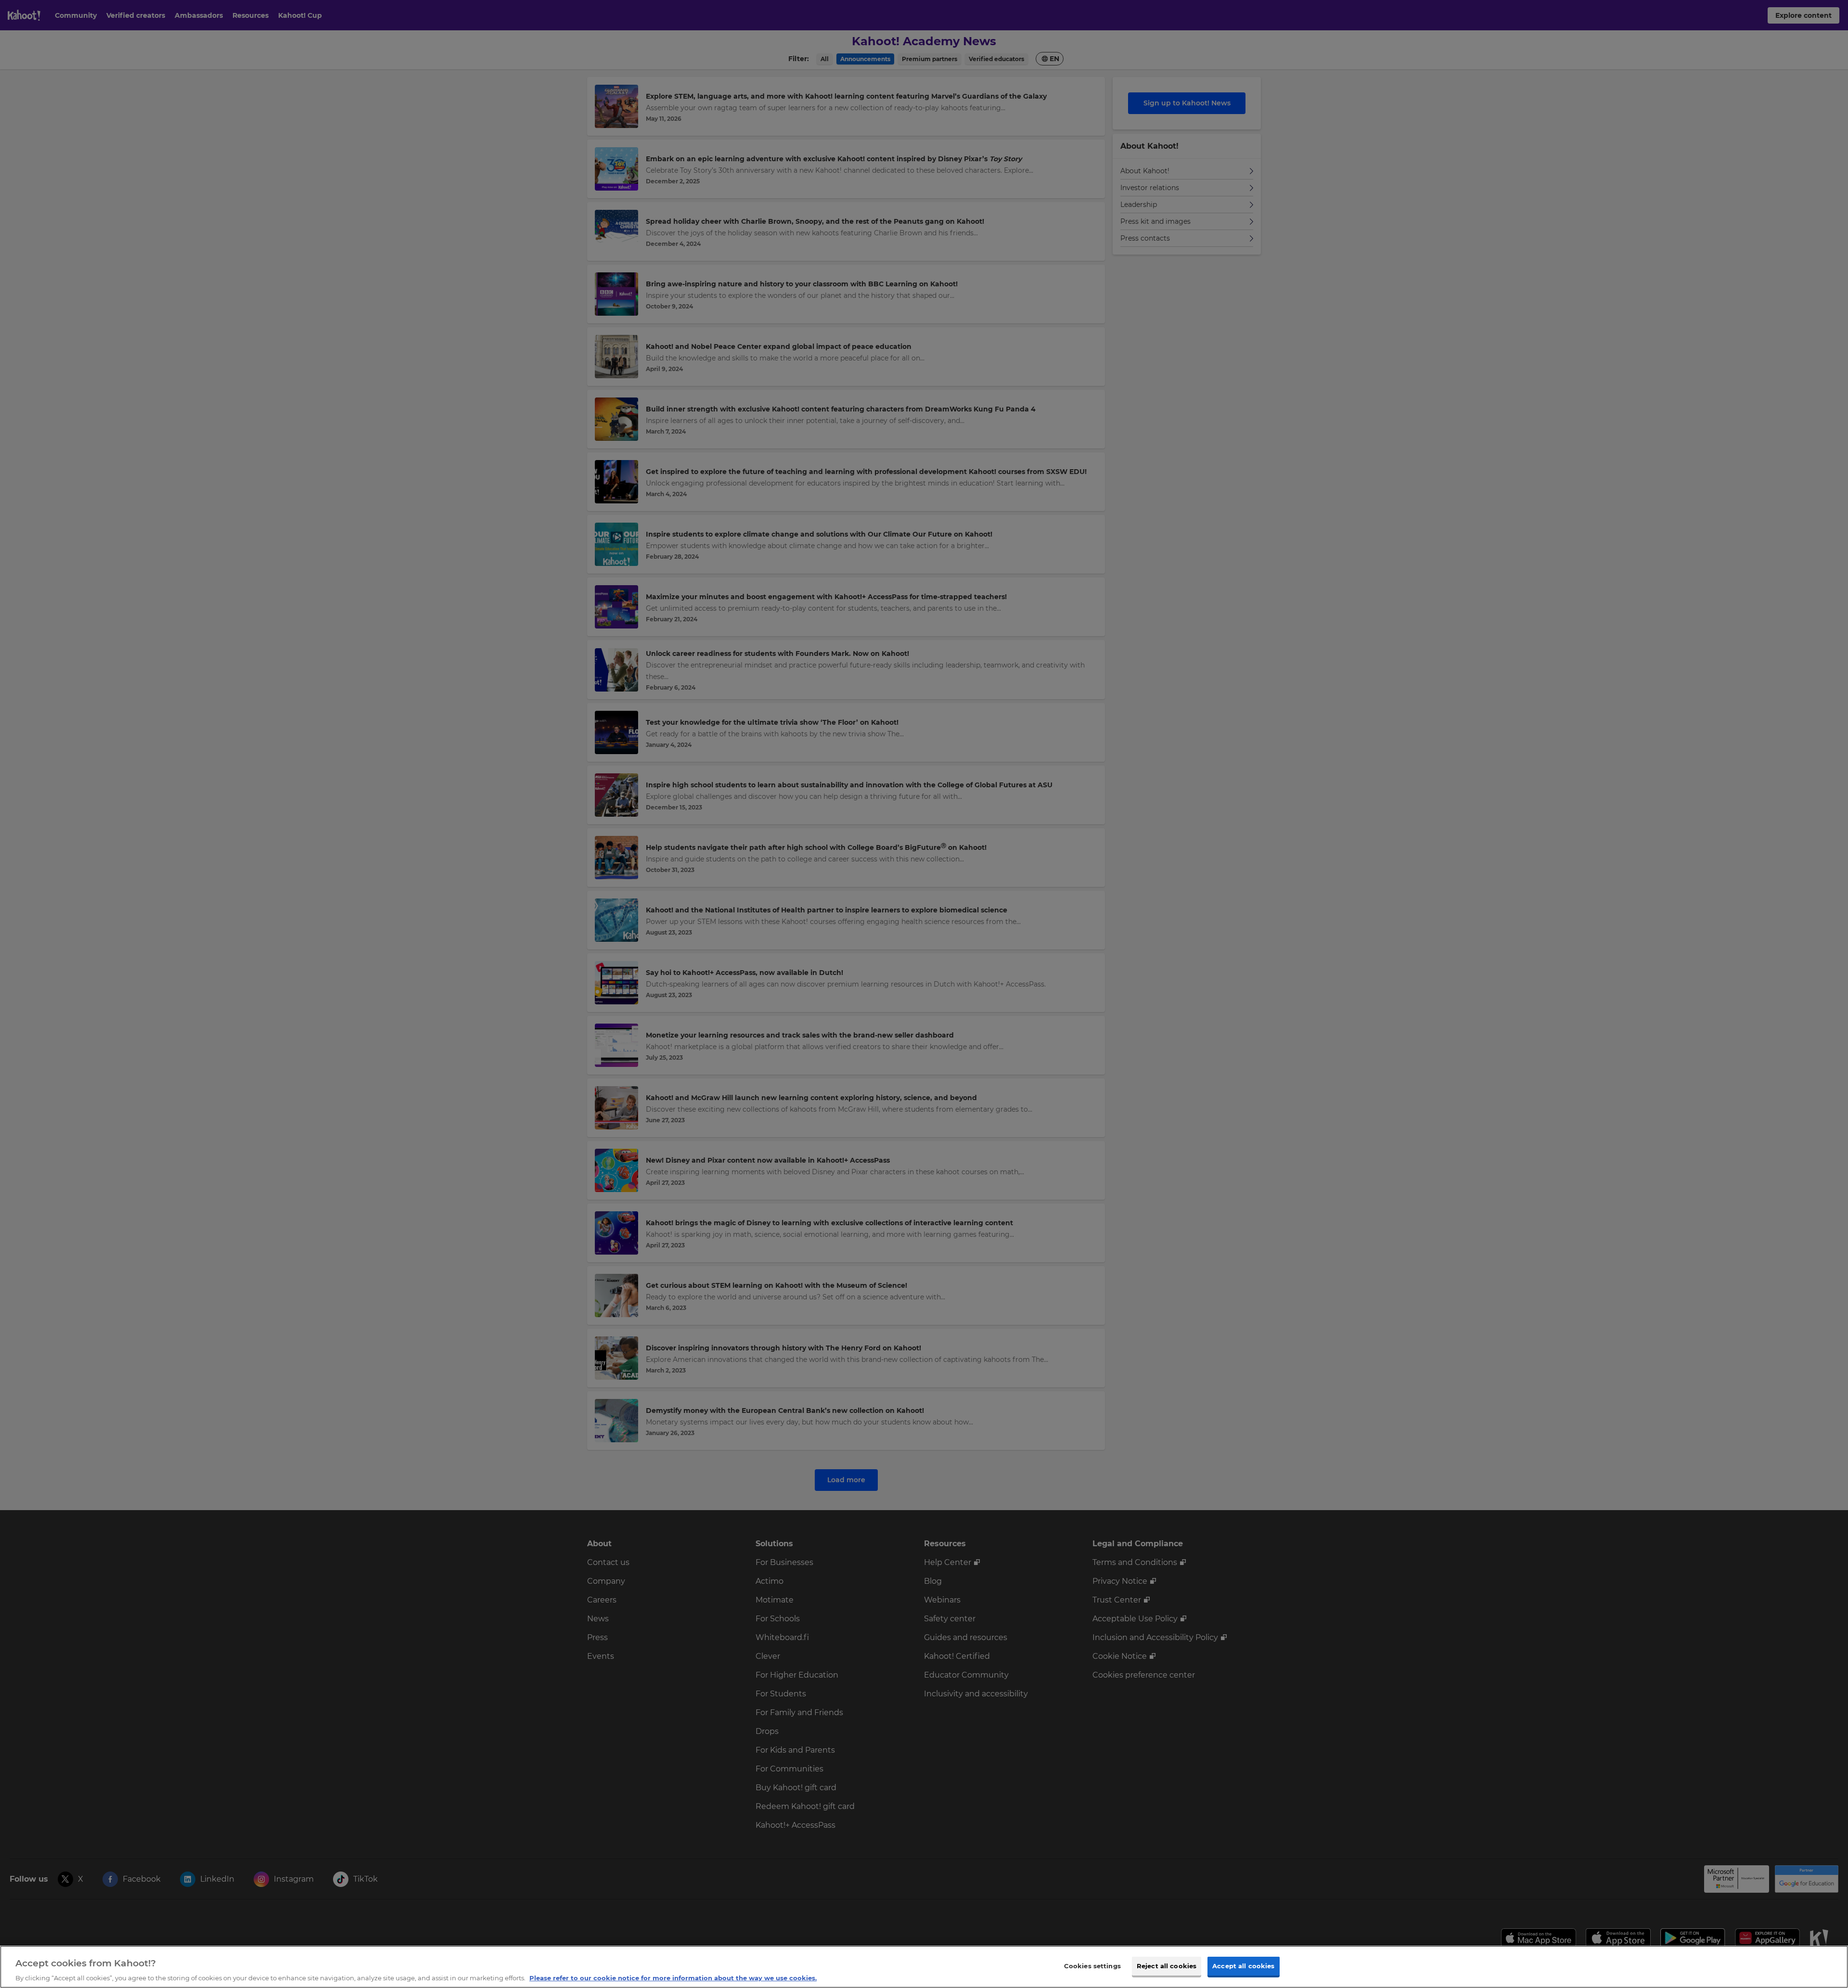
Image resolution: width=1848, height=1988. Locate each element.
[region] (924, 1967)
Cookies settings (1092, 1965)
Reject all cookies (1167, 1965)
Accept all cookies (1243, 1965)
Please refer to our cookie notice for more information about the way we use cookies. (673, 1978)
